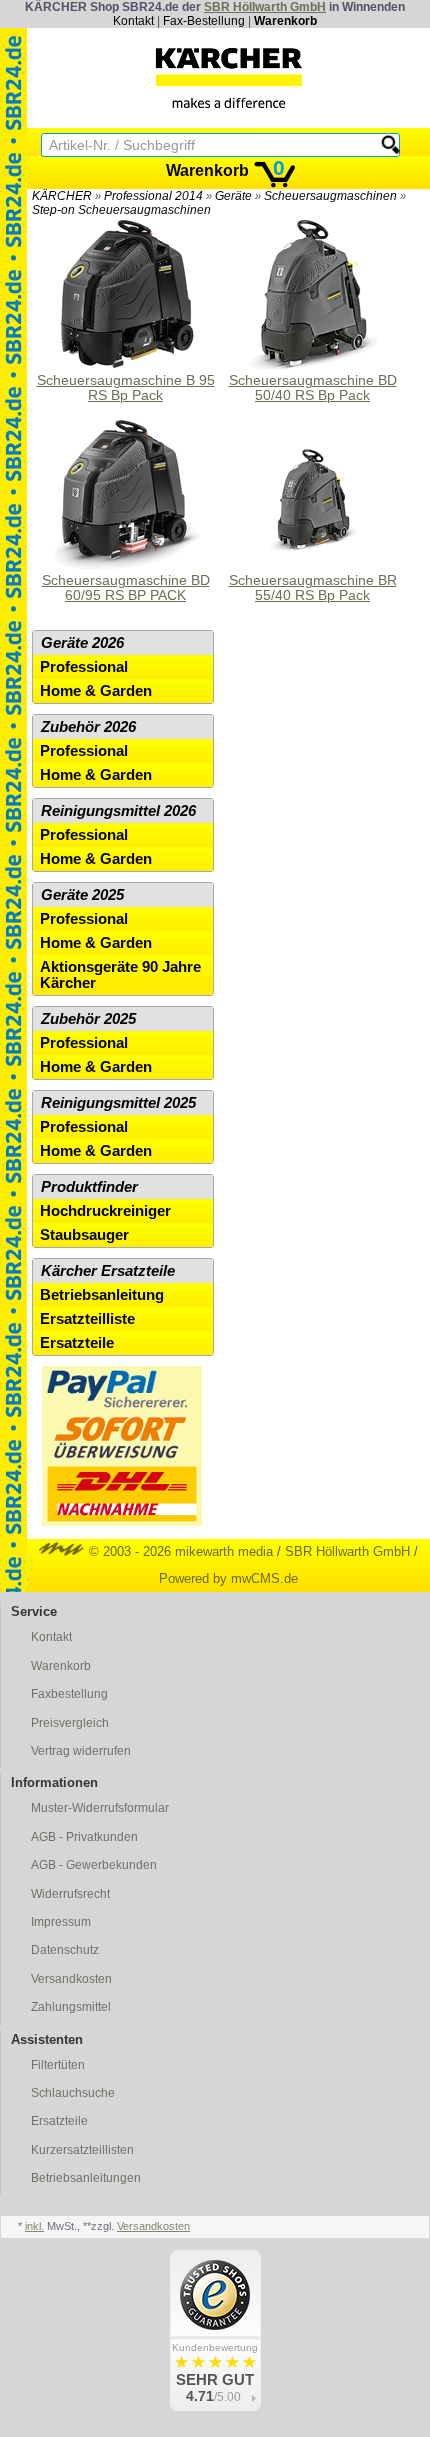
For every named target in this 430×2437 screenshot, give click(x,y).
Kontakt (133, 21)
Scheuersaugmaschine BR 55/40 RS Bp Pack (313, 588)
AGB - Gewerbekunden (94, 1865)
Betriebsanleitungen (86, 2178)
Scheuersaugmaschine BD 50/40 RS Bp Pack (313, 388)
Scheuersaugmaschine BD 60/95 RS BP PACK (126, 588)
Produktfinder (89, 1187)
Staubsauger (84, 1235)
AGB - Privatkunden (84, 1837)
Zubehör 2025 (88, 1019)
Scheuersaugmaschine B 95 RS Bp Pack (126, 388)
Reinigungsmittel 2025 (118, 1103)
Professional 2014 (153, 196)
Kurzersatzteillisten (82, 2150)
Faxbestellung (69, 1694)
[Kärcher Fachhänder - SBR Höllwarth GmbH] (229, 78)
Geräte (233, 196)
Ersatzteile (77, 1343)
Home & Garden (96, 691)
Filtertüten (58, 2065)
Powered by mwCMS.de (228, 1578)
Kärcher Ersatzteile (108, 1271)
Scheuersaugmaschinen (330, 196)
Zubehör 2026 (88, 727)
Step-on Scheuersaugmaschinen (121, 210)
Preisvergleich (70, 1723)
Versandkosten (71, 1979)
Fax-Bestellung (204, 21)
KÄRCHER (62, 196)
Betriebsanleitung (102, 1295)
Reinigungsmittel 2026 (118, 811)
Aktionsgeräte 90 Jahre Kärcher (120, 975)
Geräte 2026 (82, 643)
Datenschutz (65, 1950)
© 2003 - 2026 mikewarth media (179, 1551)
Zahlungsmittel (71, 2007)
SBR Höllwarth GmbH (265, 7)
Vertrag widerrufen (81, 1751)
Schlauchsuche (73, 2093)
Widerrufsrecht (70, 1894)
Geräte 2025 (82, 895)
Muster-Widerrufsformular (100, 1808)
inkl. (34, 2226)
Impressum (61, 1922)
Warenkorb (285, 21)
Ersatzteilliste (87, 1319)
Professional (84, 667)
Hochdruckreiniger (105, 1211)
